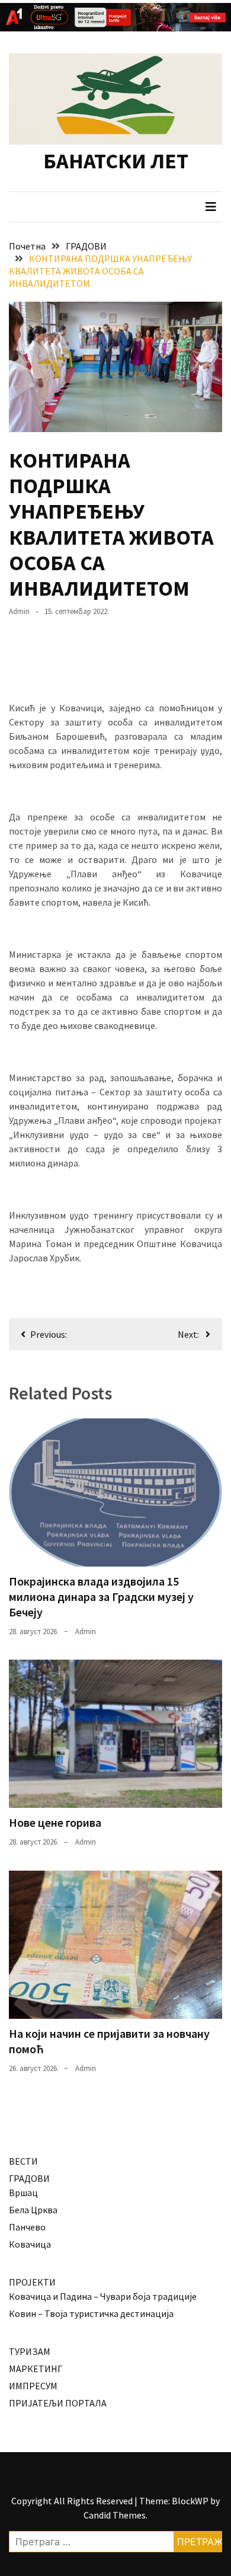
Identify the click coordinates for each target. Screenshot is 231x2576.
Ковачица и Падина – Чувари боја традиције (103, 2296)
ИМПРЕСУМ (33, 2386)
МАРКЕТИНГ (36, 2369)
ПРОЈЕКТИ (32, 2282)
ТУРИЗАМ (30, 2351)
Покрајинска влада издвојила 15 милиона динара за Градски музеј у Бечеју (101, 1597)
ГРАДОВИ (29, 2178)
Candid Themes (115, 2515)
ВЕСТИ (23, 2161)
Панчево (27, 2227)
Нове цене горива (55, 1822)
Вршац (23, 2193)
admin (19, 611)
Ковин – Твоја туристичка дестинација (91, 2313)
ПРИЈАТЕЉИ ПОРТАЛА (58, 2403)
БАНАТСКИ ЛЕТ (116, 161)
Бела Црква (33, 2210)
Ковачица (30, 2244)
